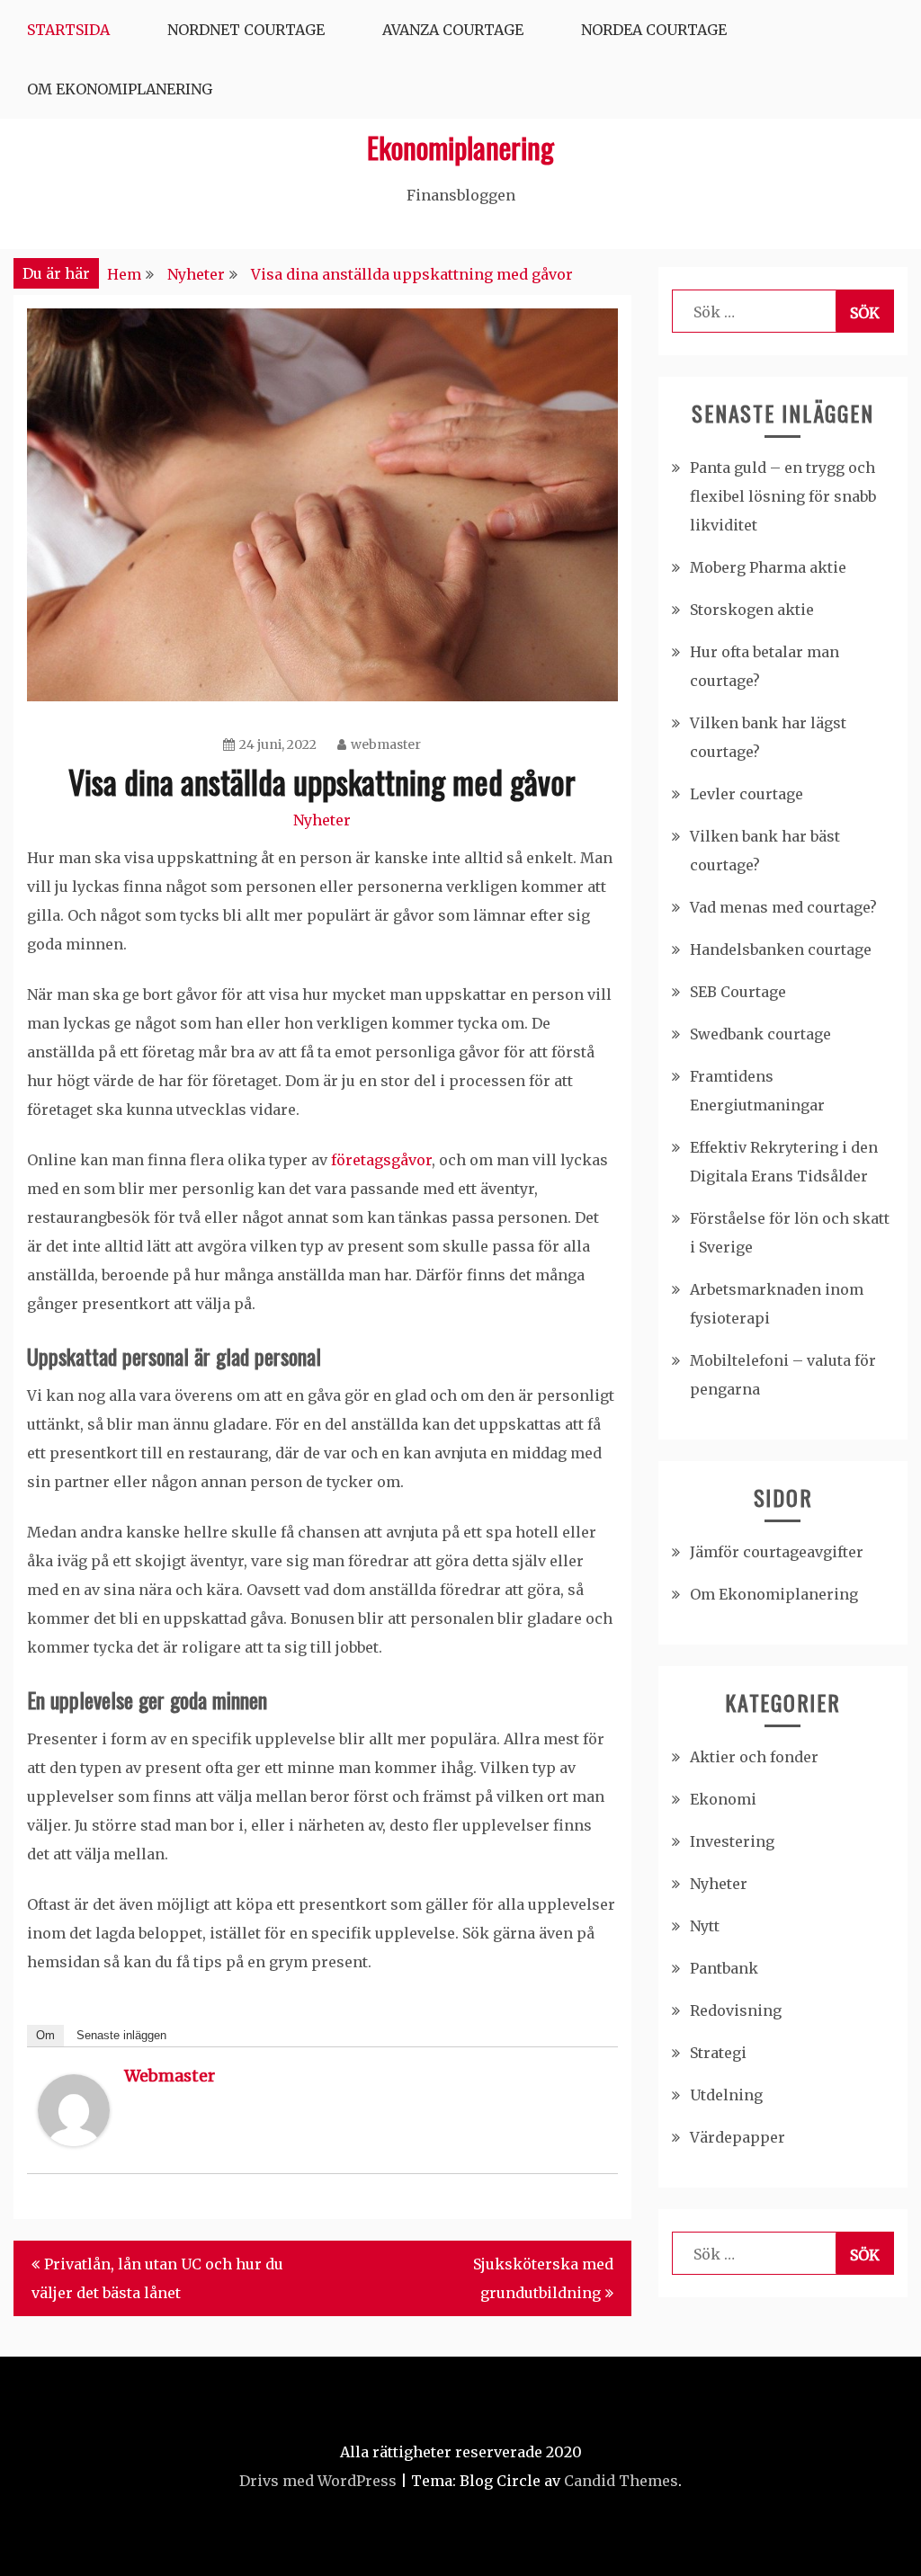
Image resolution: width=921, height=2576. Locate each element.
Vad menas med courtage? (783, 907)
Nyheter (322, 820)
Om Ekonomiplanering (120, 89)
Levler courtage (747, 794)
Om (45, 2035)
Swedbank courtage (760, 1034)
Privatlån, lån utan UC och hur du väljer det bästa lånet (157, 2278)
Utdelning (726, 2095)
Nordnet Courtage (246, 30)
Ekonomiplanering (460, 147)
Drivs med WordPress (318, 2481)
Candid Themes (621, 2481)
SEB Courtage (738, 992)
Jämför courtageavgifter (777, 1552)
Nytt (705, 1926)
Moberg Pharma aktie (768, 567)
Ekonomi (723, 1799)
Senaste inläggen (121, 2035)
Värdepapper (738, 2137)
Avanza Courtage (453, 30)
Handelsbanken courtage (781, 949)
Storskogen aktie (752, 610)
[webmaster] (74, 2141)
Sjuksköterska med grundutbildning (543, 2278)
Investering (732, 1841)
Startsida (68, 30)
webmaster (386, 744)
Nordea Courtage (654, 30)
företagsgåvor (381, 1160)
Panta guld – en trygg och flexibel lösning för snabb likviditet (783, 496)
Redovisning (736, 2010)
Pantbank (724, 1968)
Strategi (718, 2053)
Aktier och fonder (754, 1757)
